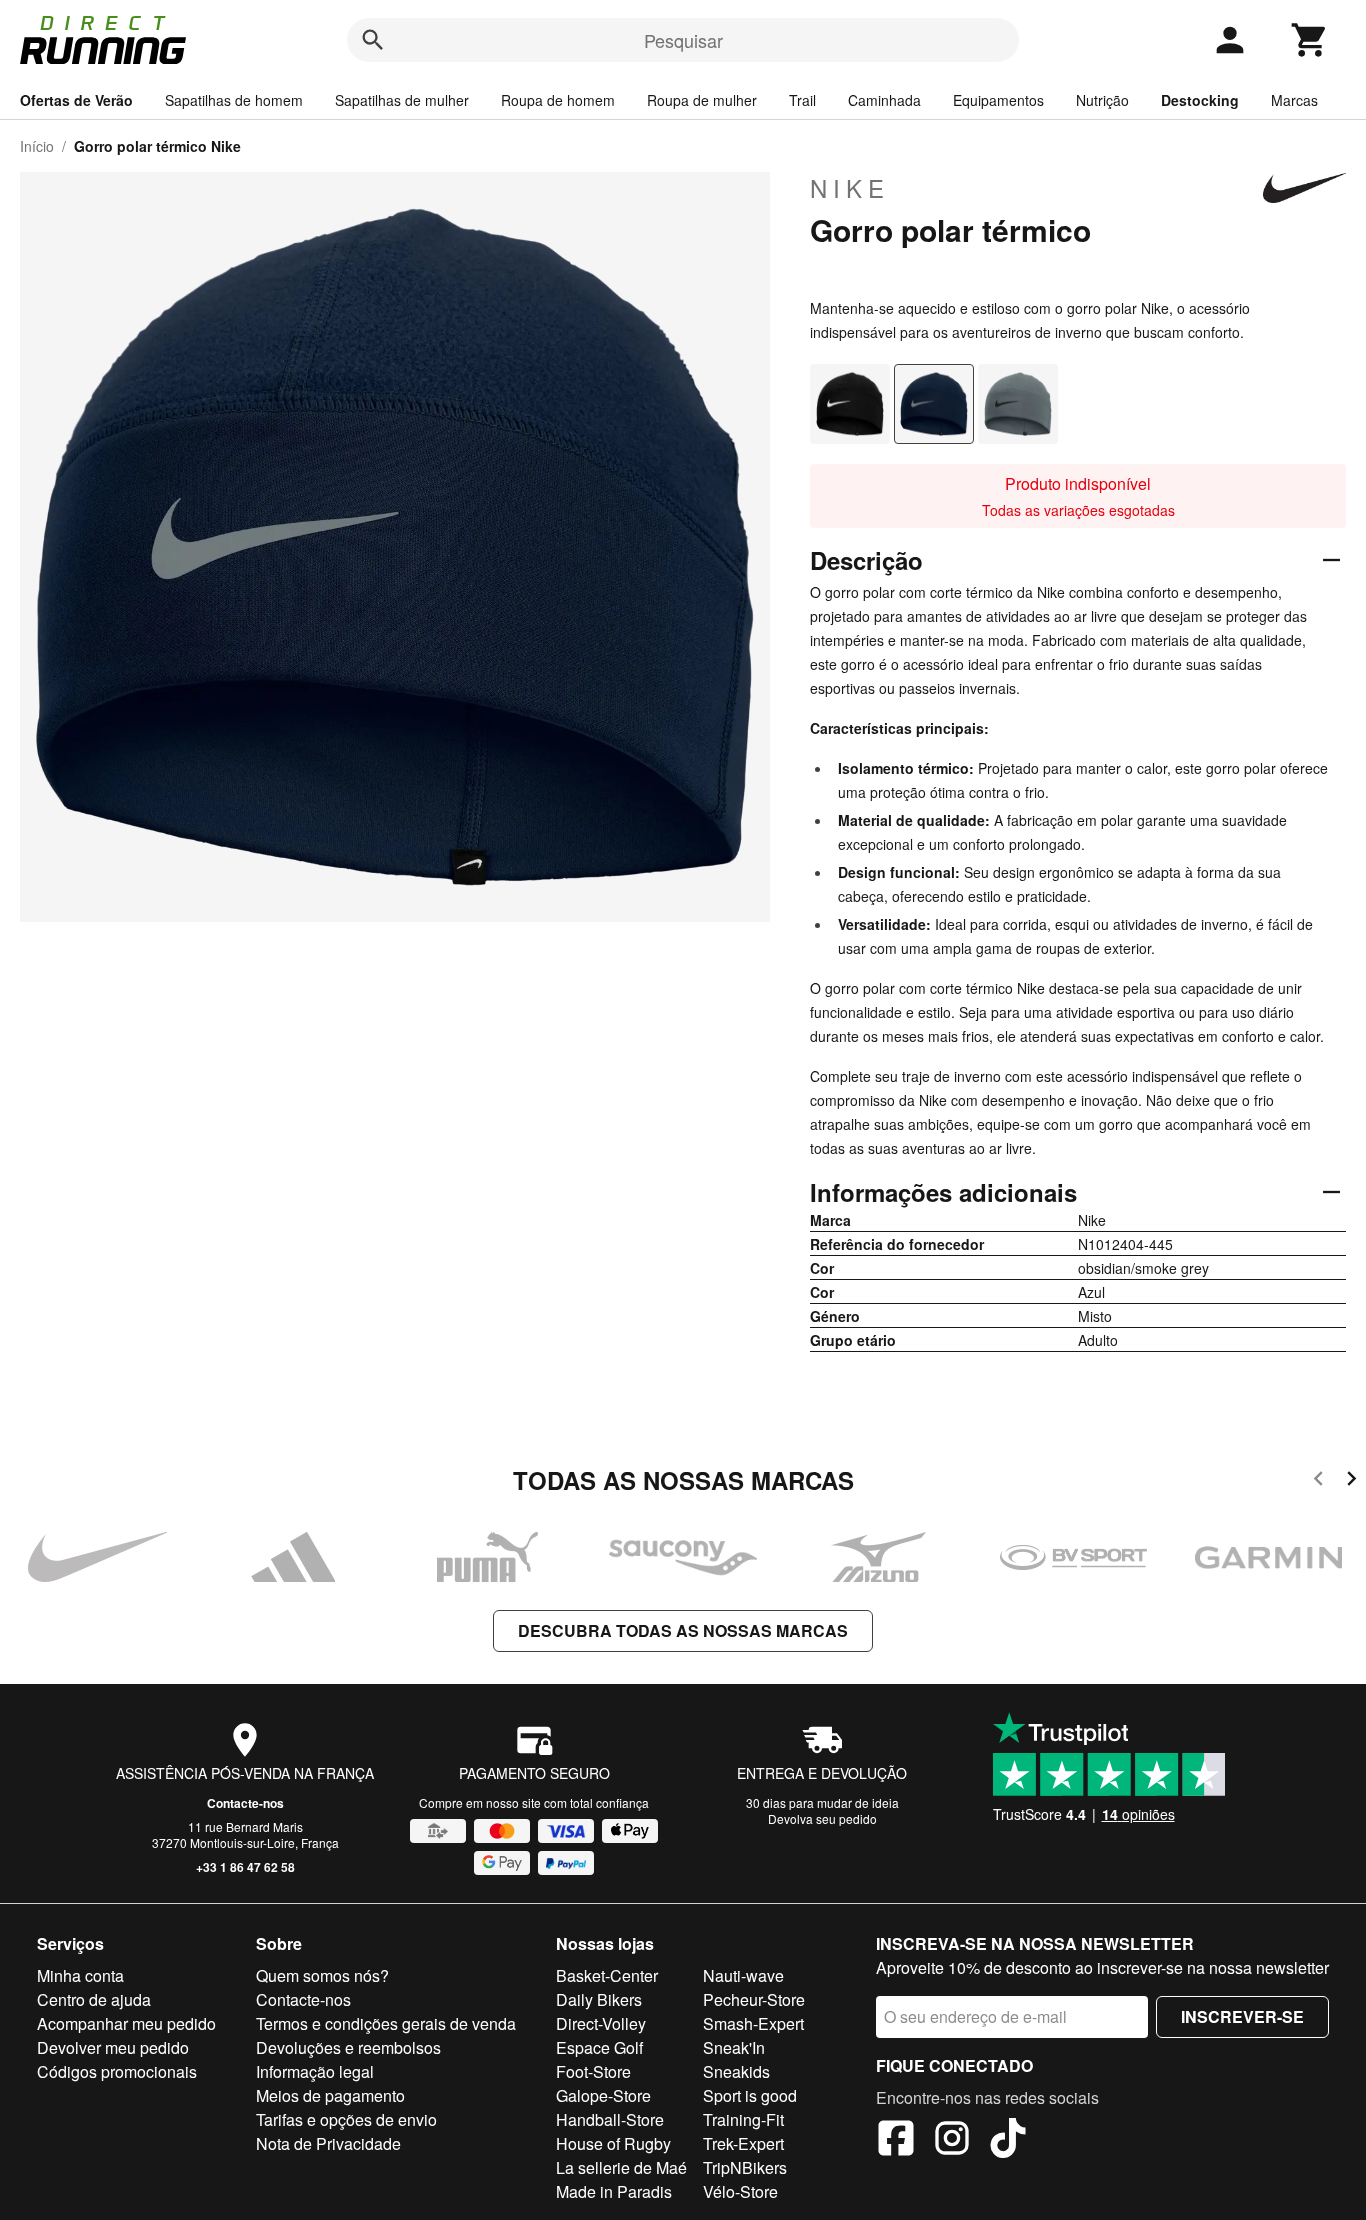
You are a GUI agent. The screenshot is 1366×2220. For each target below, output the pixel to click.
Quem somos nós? (322, 1975)
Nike (850, 188)
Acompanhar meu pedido (126, 2023)
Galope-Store (603, 2095)
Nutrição (1102, 100)
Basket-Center (607, 1975)
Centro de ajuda (94, 1999)
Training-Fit (743, 2119)
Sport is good (750, 2095)
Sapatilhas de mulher (402, 100)
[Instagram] (952, 2141)
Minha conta (80, 1975)
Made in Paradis (614, 2191)
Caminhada (884, 100)
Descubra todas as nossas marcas (683, 1630)
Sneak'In (734, 2047)
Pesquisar (683, 40)
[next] (1351, 1481)
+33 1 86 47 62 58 (245, 1867)
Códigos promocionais (117, 2071)
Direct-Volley (601, 2023)
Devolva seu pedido (822, 1818)
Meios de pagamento (330, 2095)
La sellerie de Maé (621, 2167)
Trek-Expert (743, 2143)
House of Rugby (613, 2143)
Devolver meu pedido (113, 2047)
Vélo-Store (740, 2191)
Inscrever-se (1242, 2016)
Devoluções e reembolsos (348, 2047)
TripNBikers (745, 2167)
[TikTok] (1008, 2141)
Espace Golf (599, 2047)
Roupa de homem (558, 100)
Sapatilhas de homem (234, 100)
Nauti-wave (743, 1975)
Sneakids (736, 2071)
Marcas (1294, 100)
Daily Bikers (599, 1999)
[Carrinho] (1310, 40)
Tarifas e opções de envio (346, 2119)
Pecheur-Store (754, 1999)
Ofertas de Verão (76, 100)
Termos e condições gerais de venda (386, 2023)
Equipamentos (998, 100)
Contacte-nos (245, 1803)
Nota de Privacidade (328, 2143)
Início (37, 146)
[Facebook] (896, 2141)
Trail (802, 100)
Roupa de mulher (702, 100)
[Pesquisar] (373, 40)
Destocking (1200, 100)
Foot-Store (593, 2071)
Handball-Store (610, 2119)
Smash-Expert (753, 2023)
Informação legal (315, 2071)
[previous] (1318, 1481)
